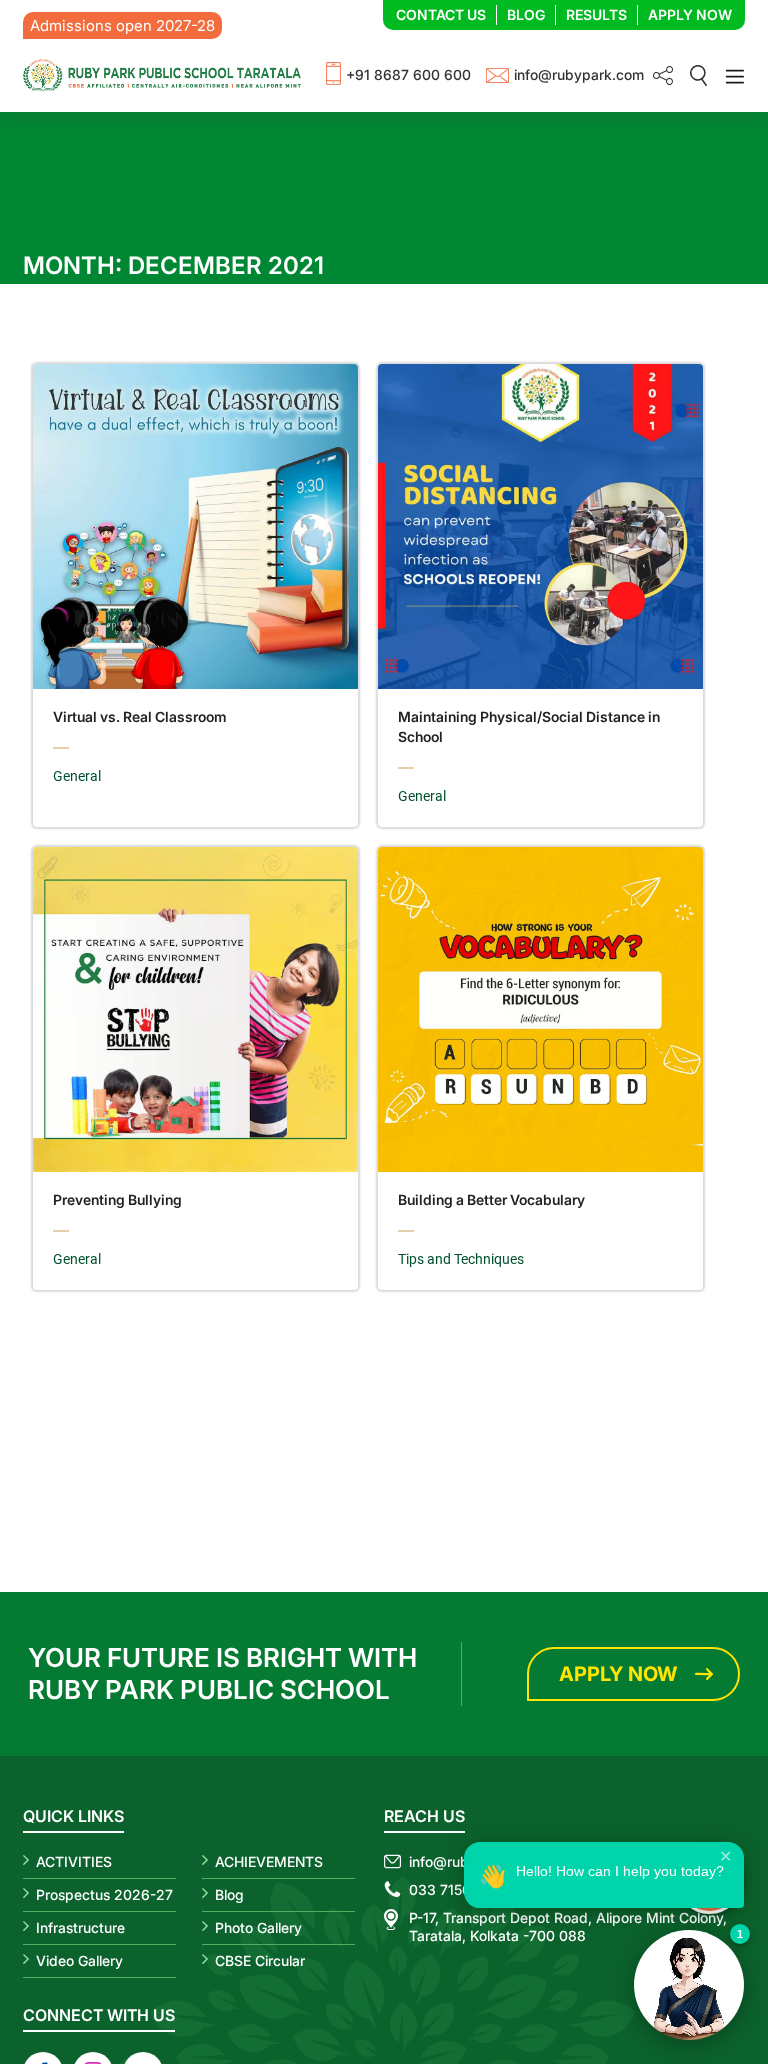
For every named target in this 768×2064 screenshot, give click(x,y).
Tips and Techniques (461, 1259)
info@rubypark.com (579, 74)
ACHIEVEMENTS (269, 1861)
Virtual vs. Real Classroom (140, 716)
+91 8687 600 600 (408, 74)
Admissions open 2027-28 (122, 25)
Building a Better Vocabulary (491, 1199)
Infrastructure (80, 1927)
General (77, 776)
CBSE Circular (260, 1960)
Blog (526, 14)
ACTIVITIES (74, 1861)
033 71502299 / (462, 1889)
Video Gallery (79, 1960)
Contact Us (441, 14)
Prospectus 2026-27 (104, 1894)
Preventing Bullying (117, 1199)
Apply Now (690, 14)
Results (596, 14)
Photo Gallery (258, 1927)
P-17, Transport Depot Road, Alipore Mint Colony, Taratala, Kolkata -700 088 (568, 1926)
